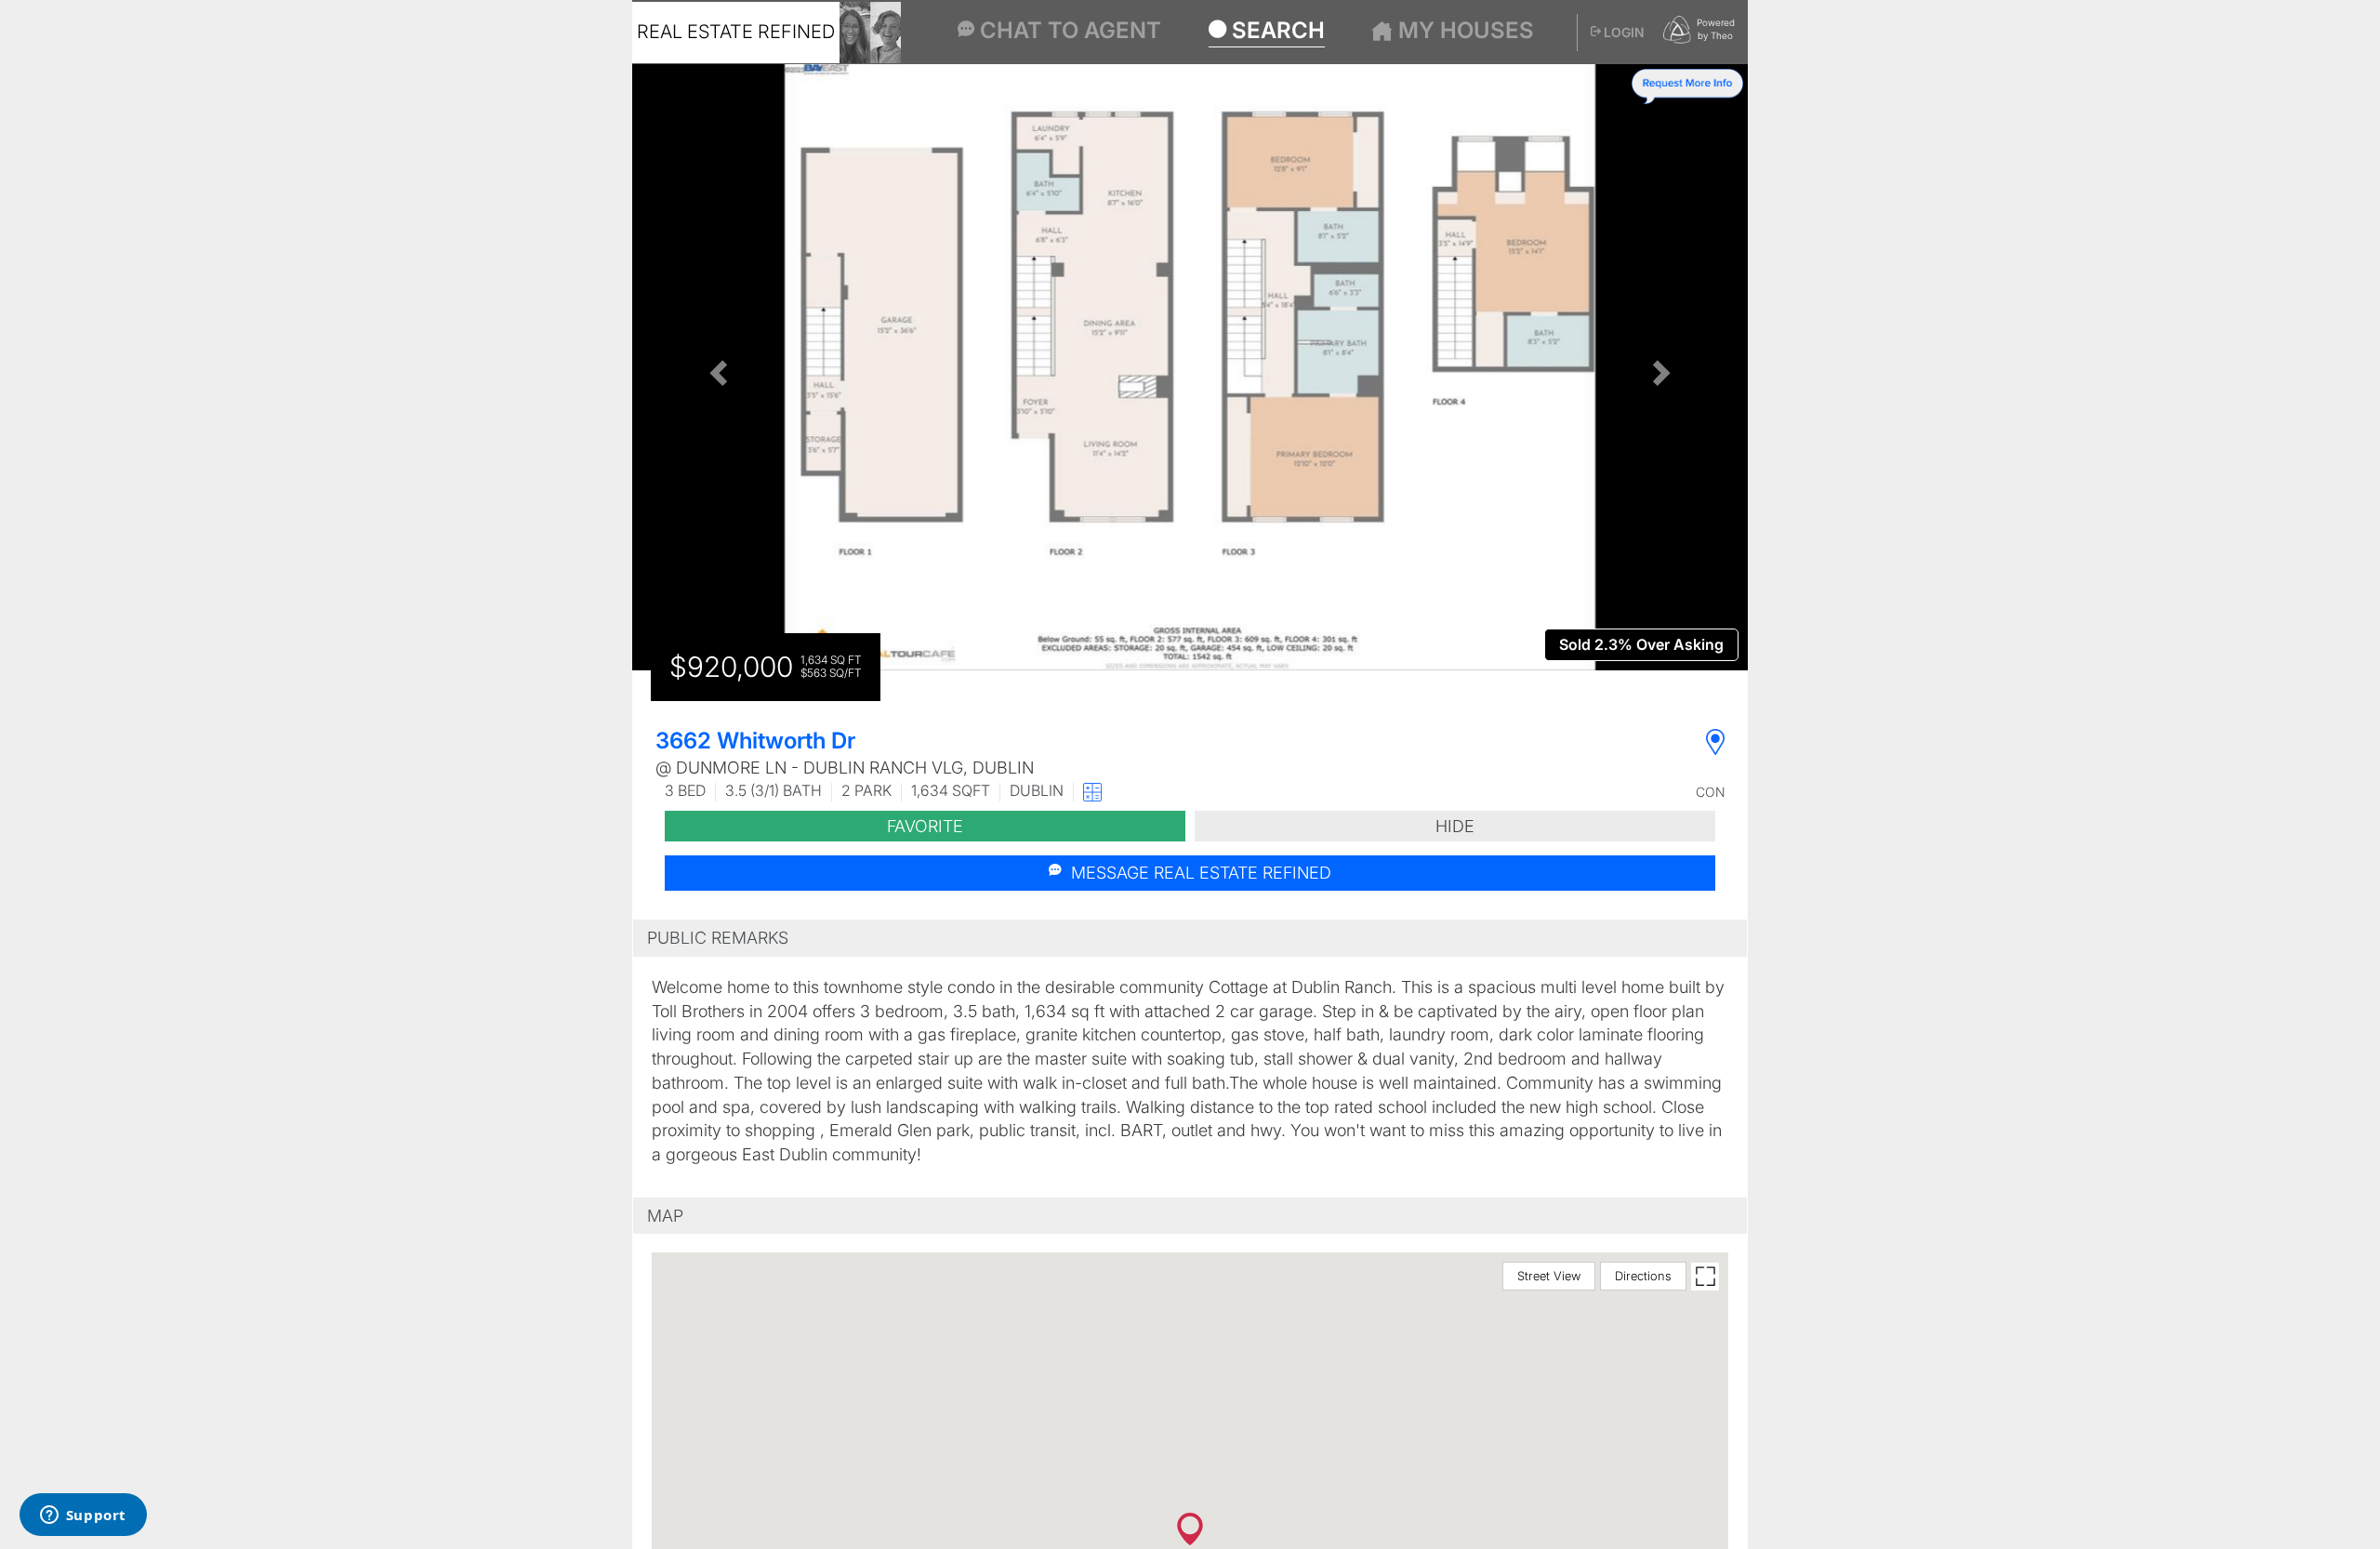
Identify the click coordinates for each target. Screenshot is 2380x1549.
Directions (1643, 1276)
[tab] (1190, 938)
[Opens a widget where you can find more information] (83, 1516)
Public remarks (718, 938)
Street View (1549, 1276)
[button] (716, 367)
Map (665, 1216)
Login (1623, 32)
